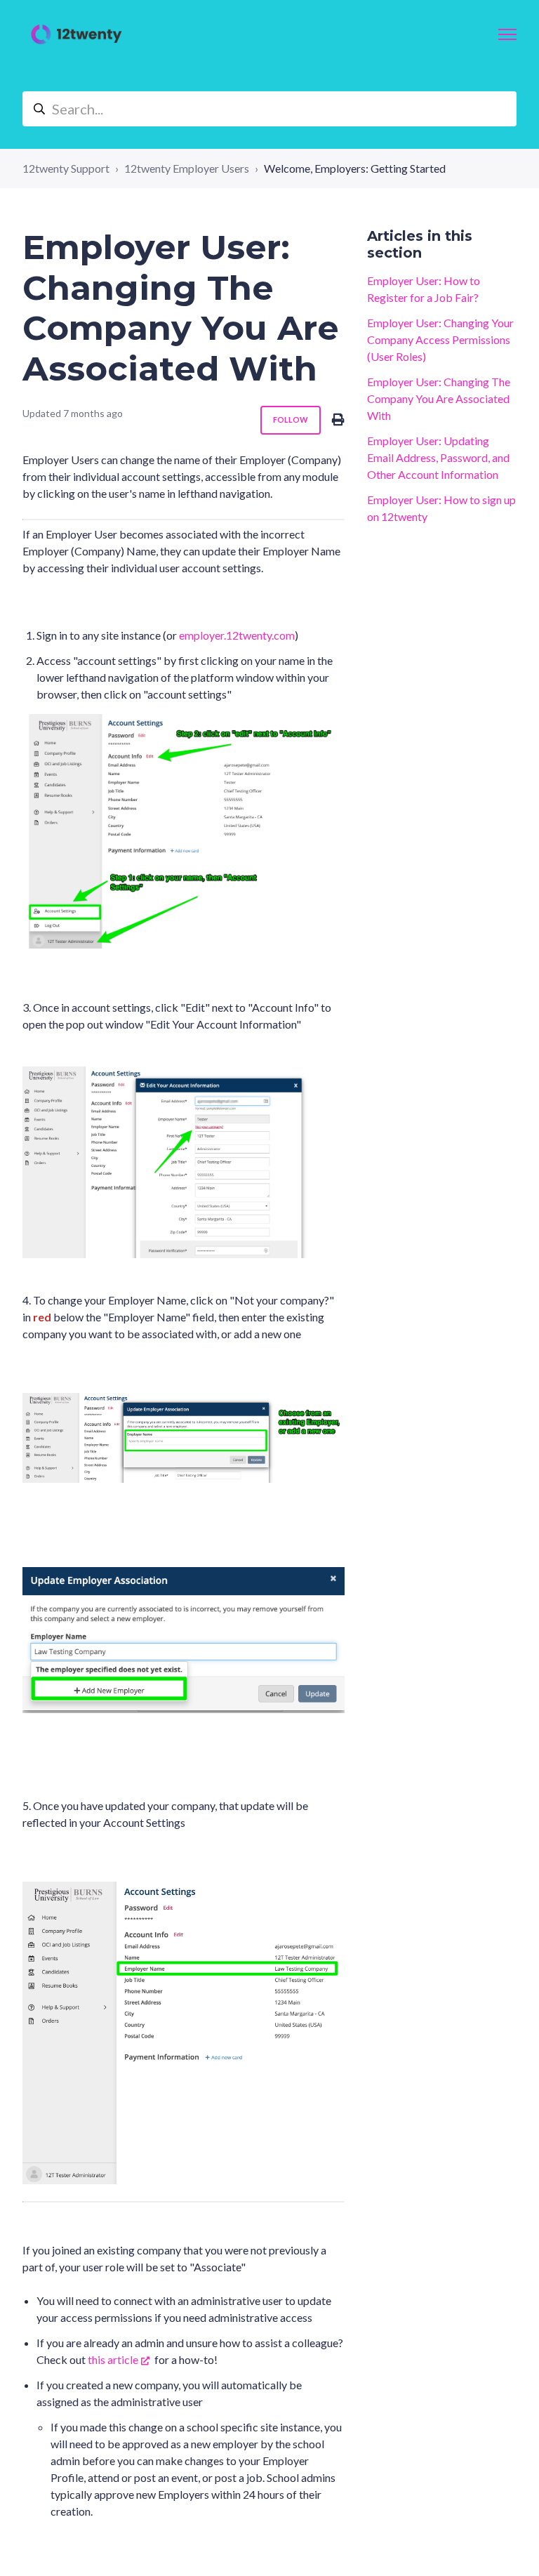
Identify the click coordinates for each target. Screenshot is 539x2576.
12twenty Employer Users (187, 168)
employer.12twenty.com (237, 635)
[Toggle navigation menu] (507, 34)
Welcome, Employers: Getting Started (355, 168)
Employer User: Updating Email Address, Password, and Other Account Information (438, 457)
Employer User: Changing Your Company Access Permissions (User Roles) (440, 339)
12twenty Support (66, 168)
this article (113, 2359)
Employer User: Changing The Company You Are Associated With (439, 398)
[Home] (76, 34)
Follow (291, 420)
